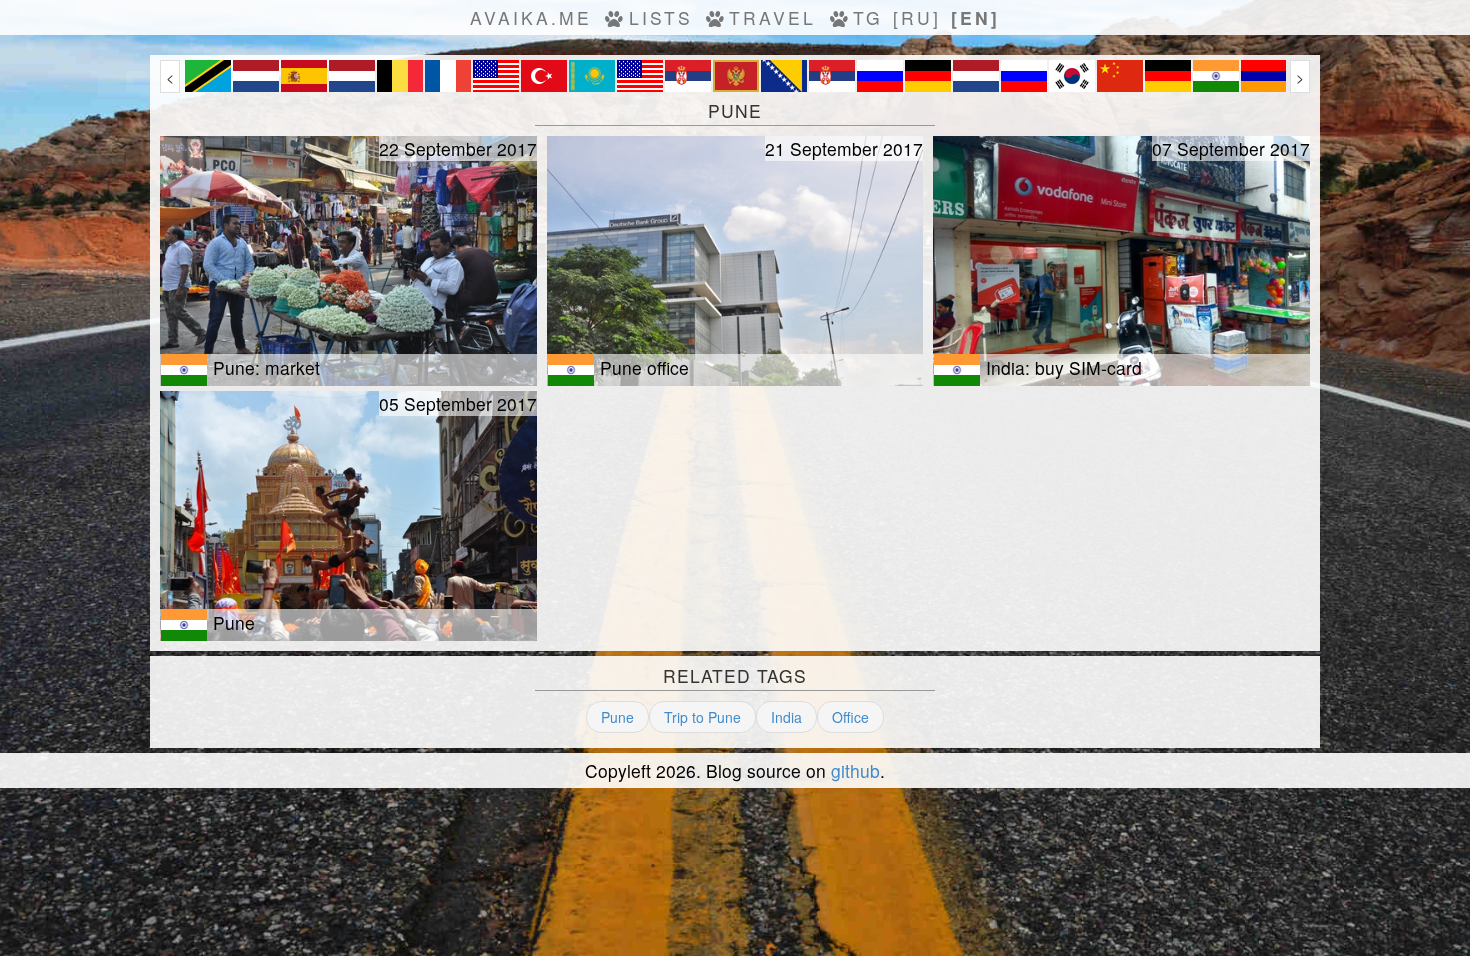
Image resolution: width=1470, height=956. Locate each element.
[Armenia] (1264, 86)
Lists (661, 17)
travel (772, 17)
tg (868, 17)
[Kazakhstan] (592, 86)
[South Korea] (1072, 86)
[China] (1120, 86)
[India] (1216, 86)
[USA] (496, 86)
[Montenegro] (736, 86)
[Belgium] (400, 86)
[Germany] (928, 86)
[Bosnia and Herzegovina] (784, 86)
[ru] (917, 17)
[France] (448, 86)
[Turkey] (544, 86)
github (855, 770)
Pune (617, 717)
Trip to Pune (702, 717)
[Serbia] (688, 86)
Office (850, 717)
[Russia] (880, 86)
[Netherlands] (256, 86)
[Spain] (304, 86)
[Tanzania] (208, 86)
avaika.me (531, 17)
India (786, 717)
